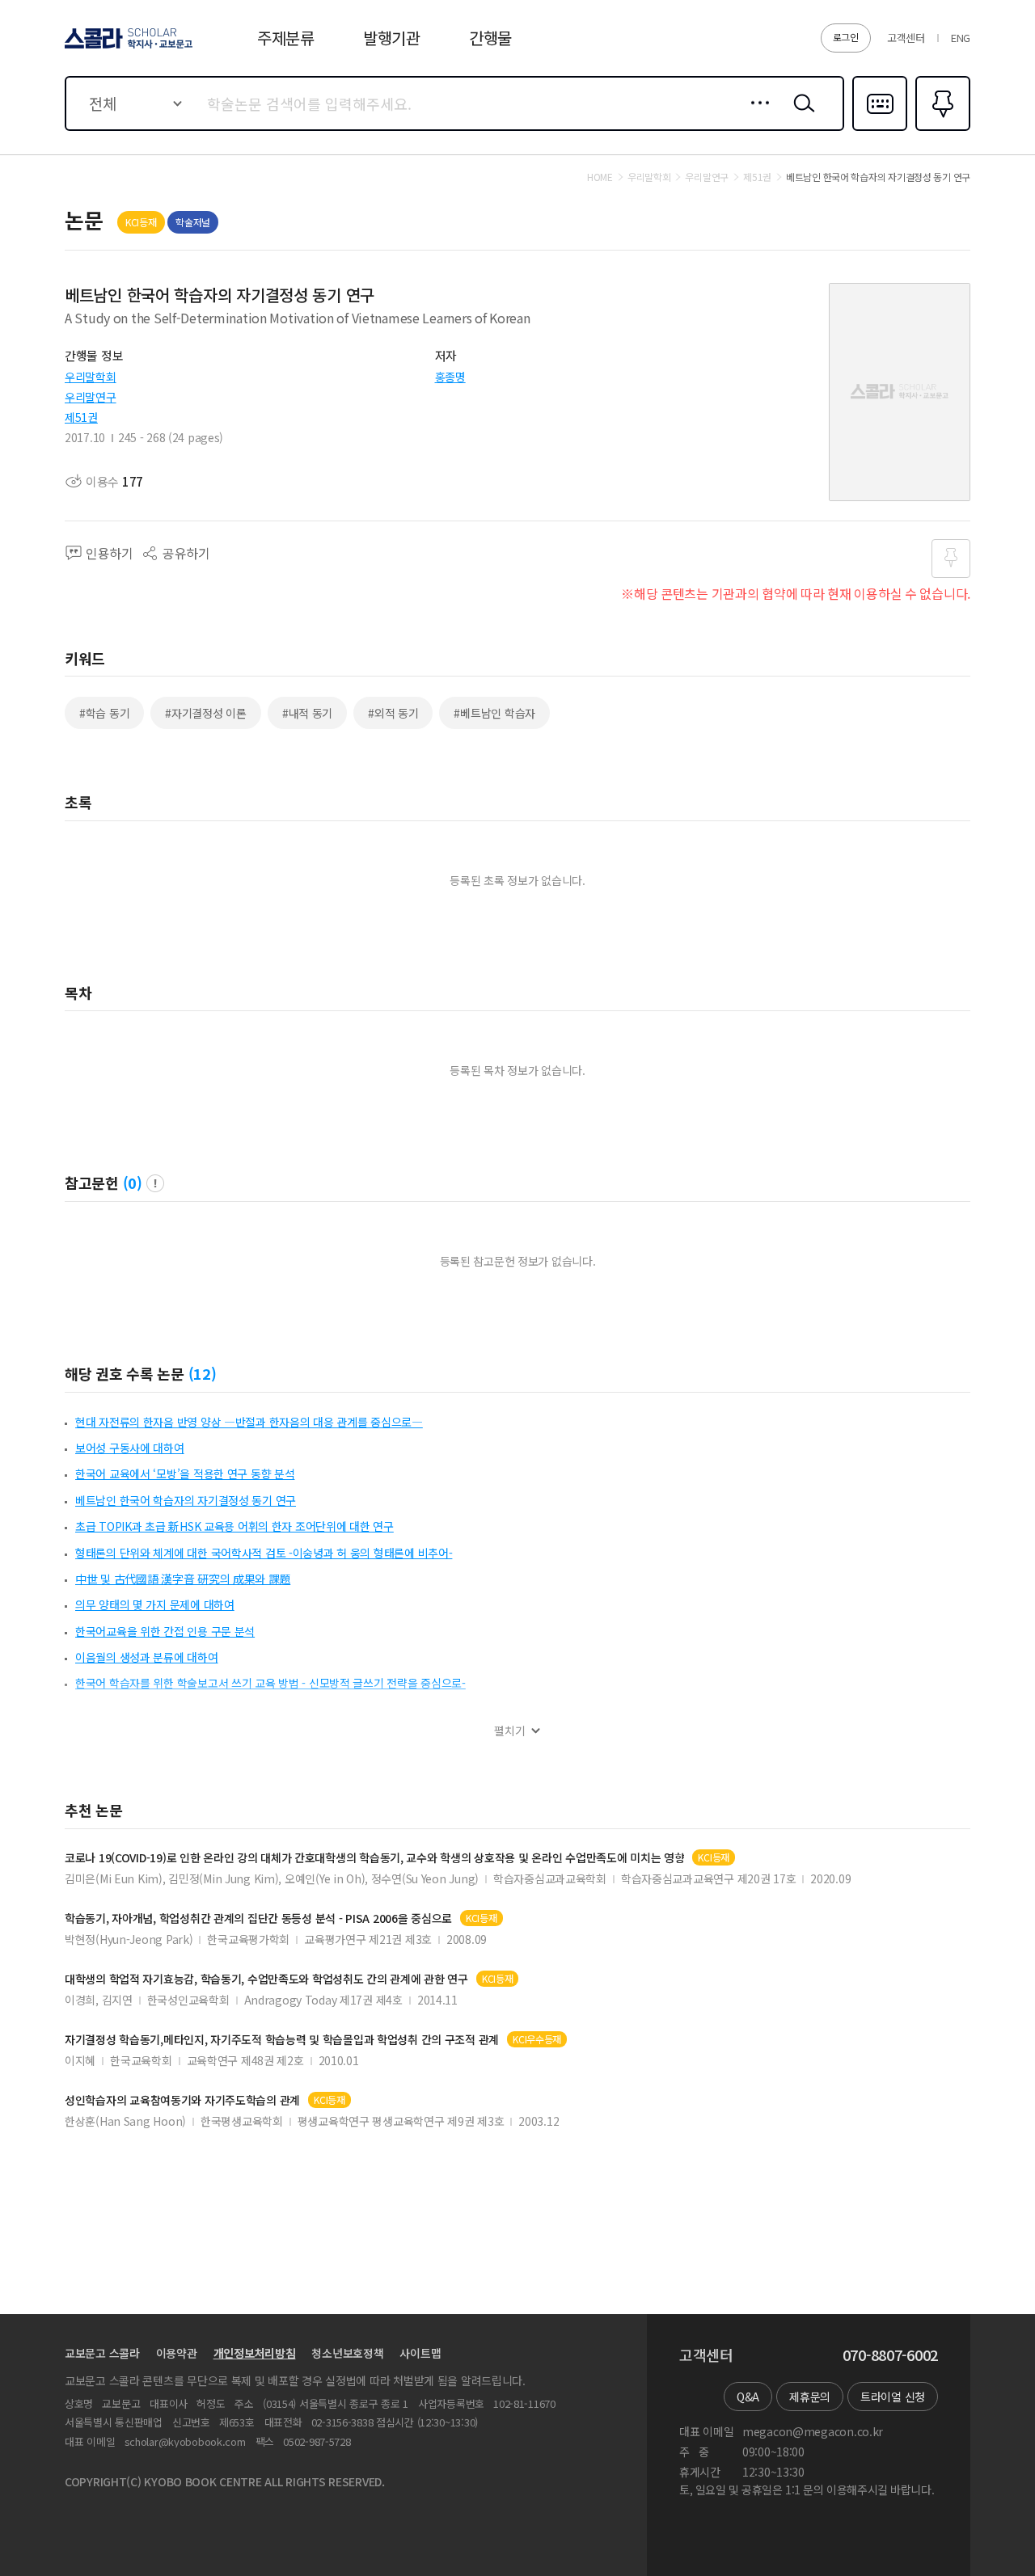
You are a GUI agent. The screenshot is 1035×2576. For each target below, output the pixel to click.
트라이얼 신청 (893, 2397)
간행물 (490, 38)
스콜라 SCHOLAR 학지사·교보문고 (127, 48)
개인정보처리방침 (255, 2353)
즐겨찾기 (941, 129)
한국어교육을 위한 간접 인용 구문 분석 (165, 1631)
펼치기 (510, 1731)
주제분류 (286, 38)
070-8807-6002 (890, 2355)
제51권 (81, 417)
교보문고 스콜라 (102, 2353)
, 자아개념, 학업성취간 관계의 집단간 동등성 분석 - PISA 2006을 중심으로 (258, 1918)
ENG (961, 38)
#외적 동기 (393, 713)
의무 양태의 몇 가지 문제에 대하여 (155, 1604)
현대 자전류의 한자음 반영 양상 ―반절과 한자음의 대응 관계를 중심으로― (249, 1422)
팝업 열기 (155, 1183)
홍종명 (450, 377)
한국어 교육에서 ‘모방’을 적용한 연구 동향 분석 (185, 1474)
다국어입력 (880, 129)
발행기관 (392, 38)
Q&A (748, 2397)
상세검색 (756, 116)
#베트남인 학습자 (494, 713)
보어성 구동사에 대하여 (130, 1448)
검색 (801, 116)
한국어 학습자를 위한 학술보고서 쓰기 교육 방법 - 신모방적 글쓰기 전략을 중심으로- (270, 1683)
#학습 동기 (104, 713)
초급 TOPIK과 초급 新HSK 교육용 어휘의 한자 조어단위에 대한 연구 (234, 1526)
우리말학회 (91, 377)
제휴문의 (810, 2397)
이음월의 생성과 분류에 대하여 (147, 1657)
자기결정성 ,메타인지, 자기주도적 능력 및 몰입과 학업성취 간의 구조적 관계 (282, 2040)
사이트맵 (420, 2353)
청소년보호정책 (347, 2353)
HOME (600, 177)
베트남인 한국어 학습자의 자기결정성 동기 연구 (186, 1500)
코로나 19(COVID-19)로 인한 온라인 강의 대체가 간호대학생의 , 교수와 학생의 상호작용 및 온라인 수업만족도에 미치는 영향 (374, 1858)
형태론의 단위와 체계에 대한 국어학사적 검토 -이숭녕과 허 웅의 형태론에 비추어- (264, 1553)
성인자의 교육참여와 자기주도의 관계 (182, 2100)
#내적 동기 (307, 713)
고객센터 (906, 38)
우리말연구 (91, 397)
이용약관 (177, 2353)
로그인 (846, 37)
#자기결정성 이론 (205, 713)
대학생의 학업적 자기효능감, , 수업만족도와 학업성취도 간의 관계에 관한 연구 (266, 1979)
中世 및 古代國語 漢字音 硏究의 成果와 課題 (183, 1579)
